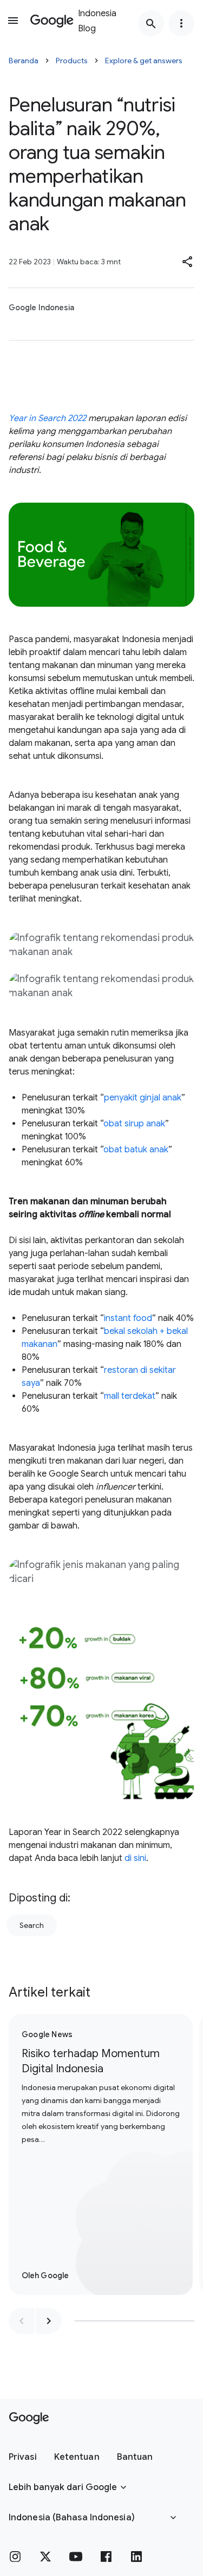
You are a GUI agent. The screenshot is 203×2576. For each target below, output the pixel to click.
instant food (128, 1318)
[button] (188, 262)
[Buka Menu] (13, 21)
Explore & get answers (144, 61)
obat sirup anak (134, 1124)
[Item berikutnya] (49, 2321)
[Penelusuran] (151, 23)
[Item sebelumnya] (22, 2321)
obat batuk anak (136, 1150)
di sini (135, 1858)
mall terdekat (130, 1396)
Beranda (24, 61)
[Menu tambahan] (181, 23)
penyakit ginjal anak (143, 1098)
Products (72, 61)
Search (32, 1925)
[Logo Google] (29, 2418)
